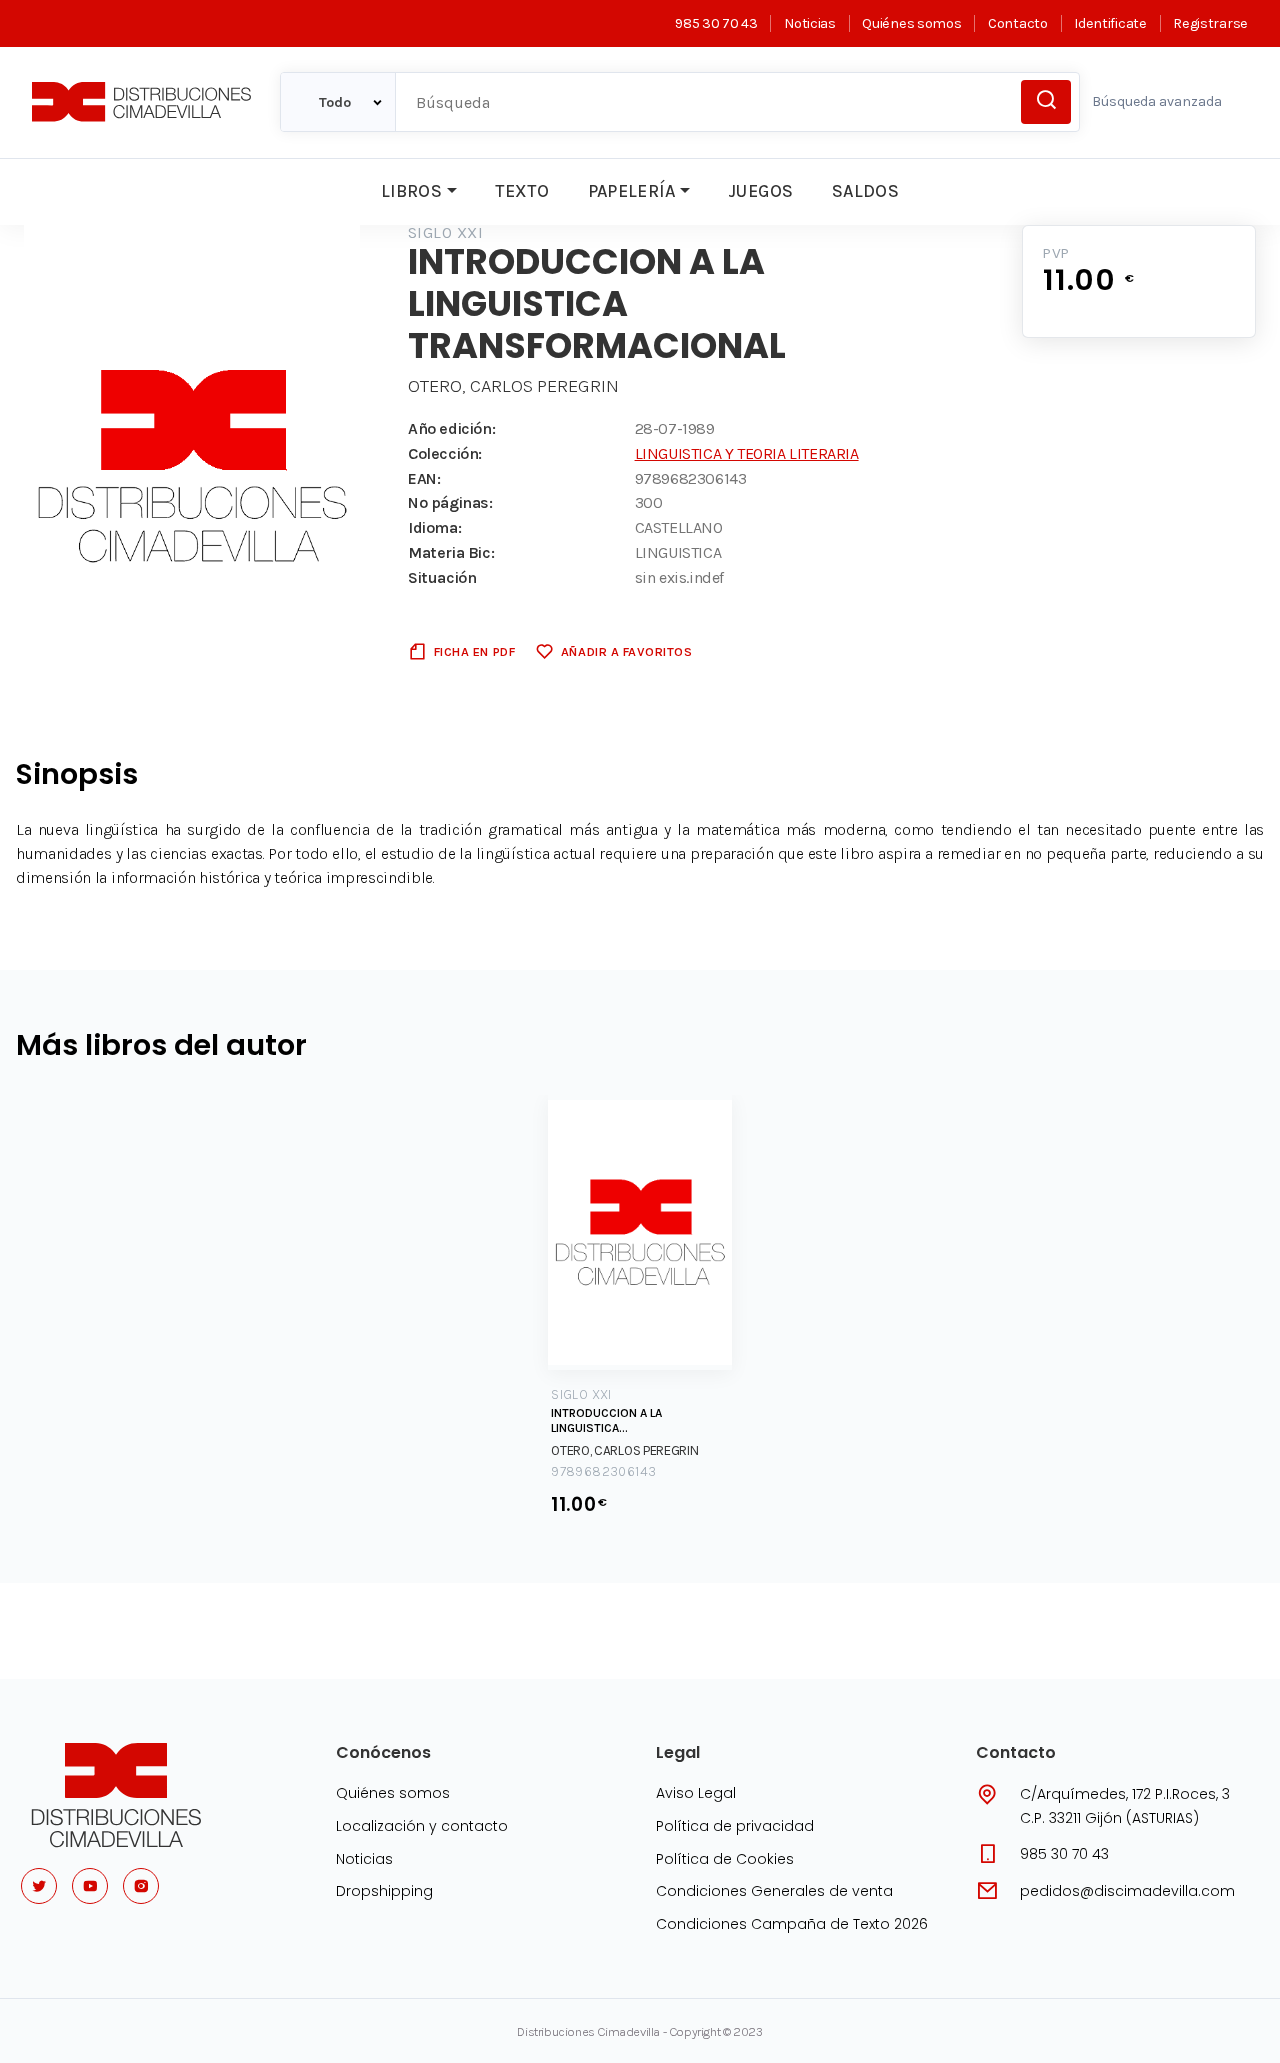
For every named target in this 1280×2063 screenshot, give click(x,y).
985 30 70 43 (716, 23)
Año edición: (451, 428)
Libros (411, 191)
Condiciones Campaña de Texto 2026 (792, 1924)
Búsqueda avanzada (1157, 101)
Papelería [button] (632, 191)
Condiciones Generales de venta (774, 1891)
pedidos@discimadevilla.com (1127, 1891)
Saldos (865, 191)
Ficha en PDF (474, 651)
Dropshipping (384, 1891)
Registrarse (1210, 23)
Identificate (1110, 23)
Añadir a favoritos (626, 651)
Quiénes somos (911, 23)
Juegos (760, 191)
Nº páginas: (450, 502)
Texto (522, 191)
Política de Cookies (725, 1859)
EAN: (424, 478)
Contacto (1017, 23)
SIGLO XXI (445, 232)
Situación (442, 577)
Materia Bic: (451, 552)
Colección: (445, 453)
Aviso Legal (696, 1793)
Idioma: (434, 527)
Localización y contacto (422, 1826)
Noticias (809, 23)
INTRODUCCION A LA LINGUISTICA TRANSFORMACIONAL (609, 1421)
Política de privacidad (735, 1826)
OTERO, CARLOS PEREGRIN (513, 386)
